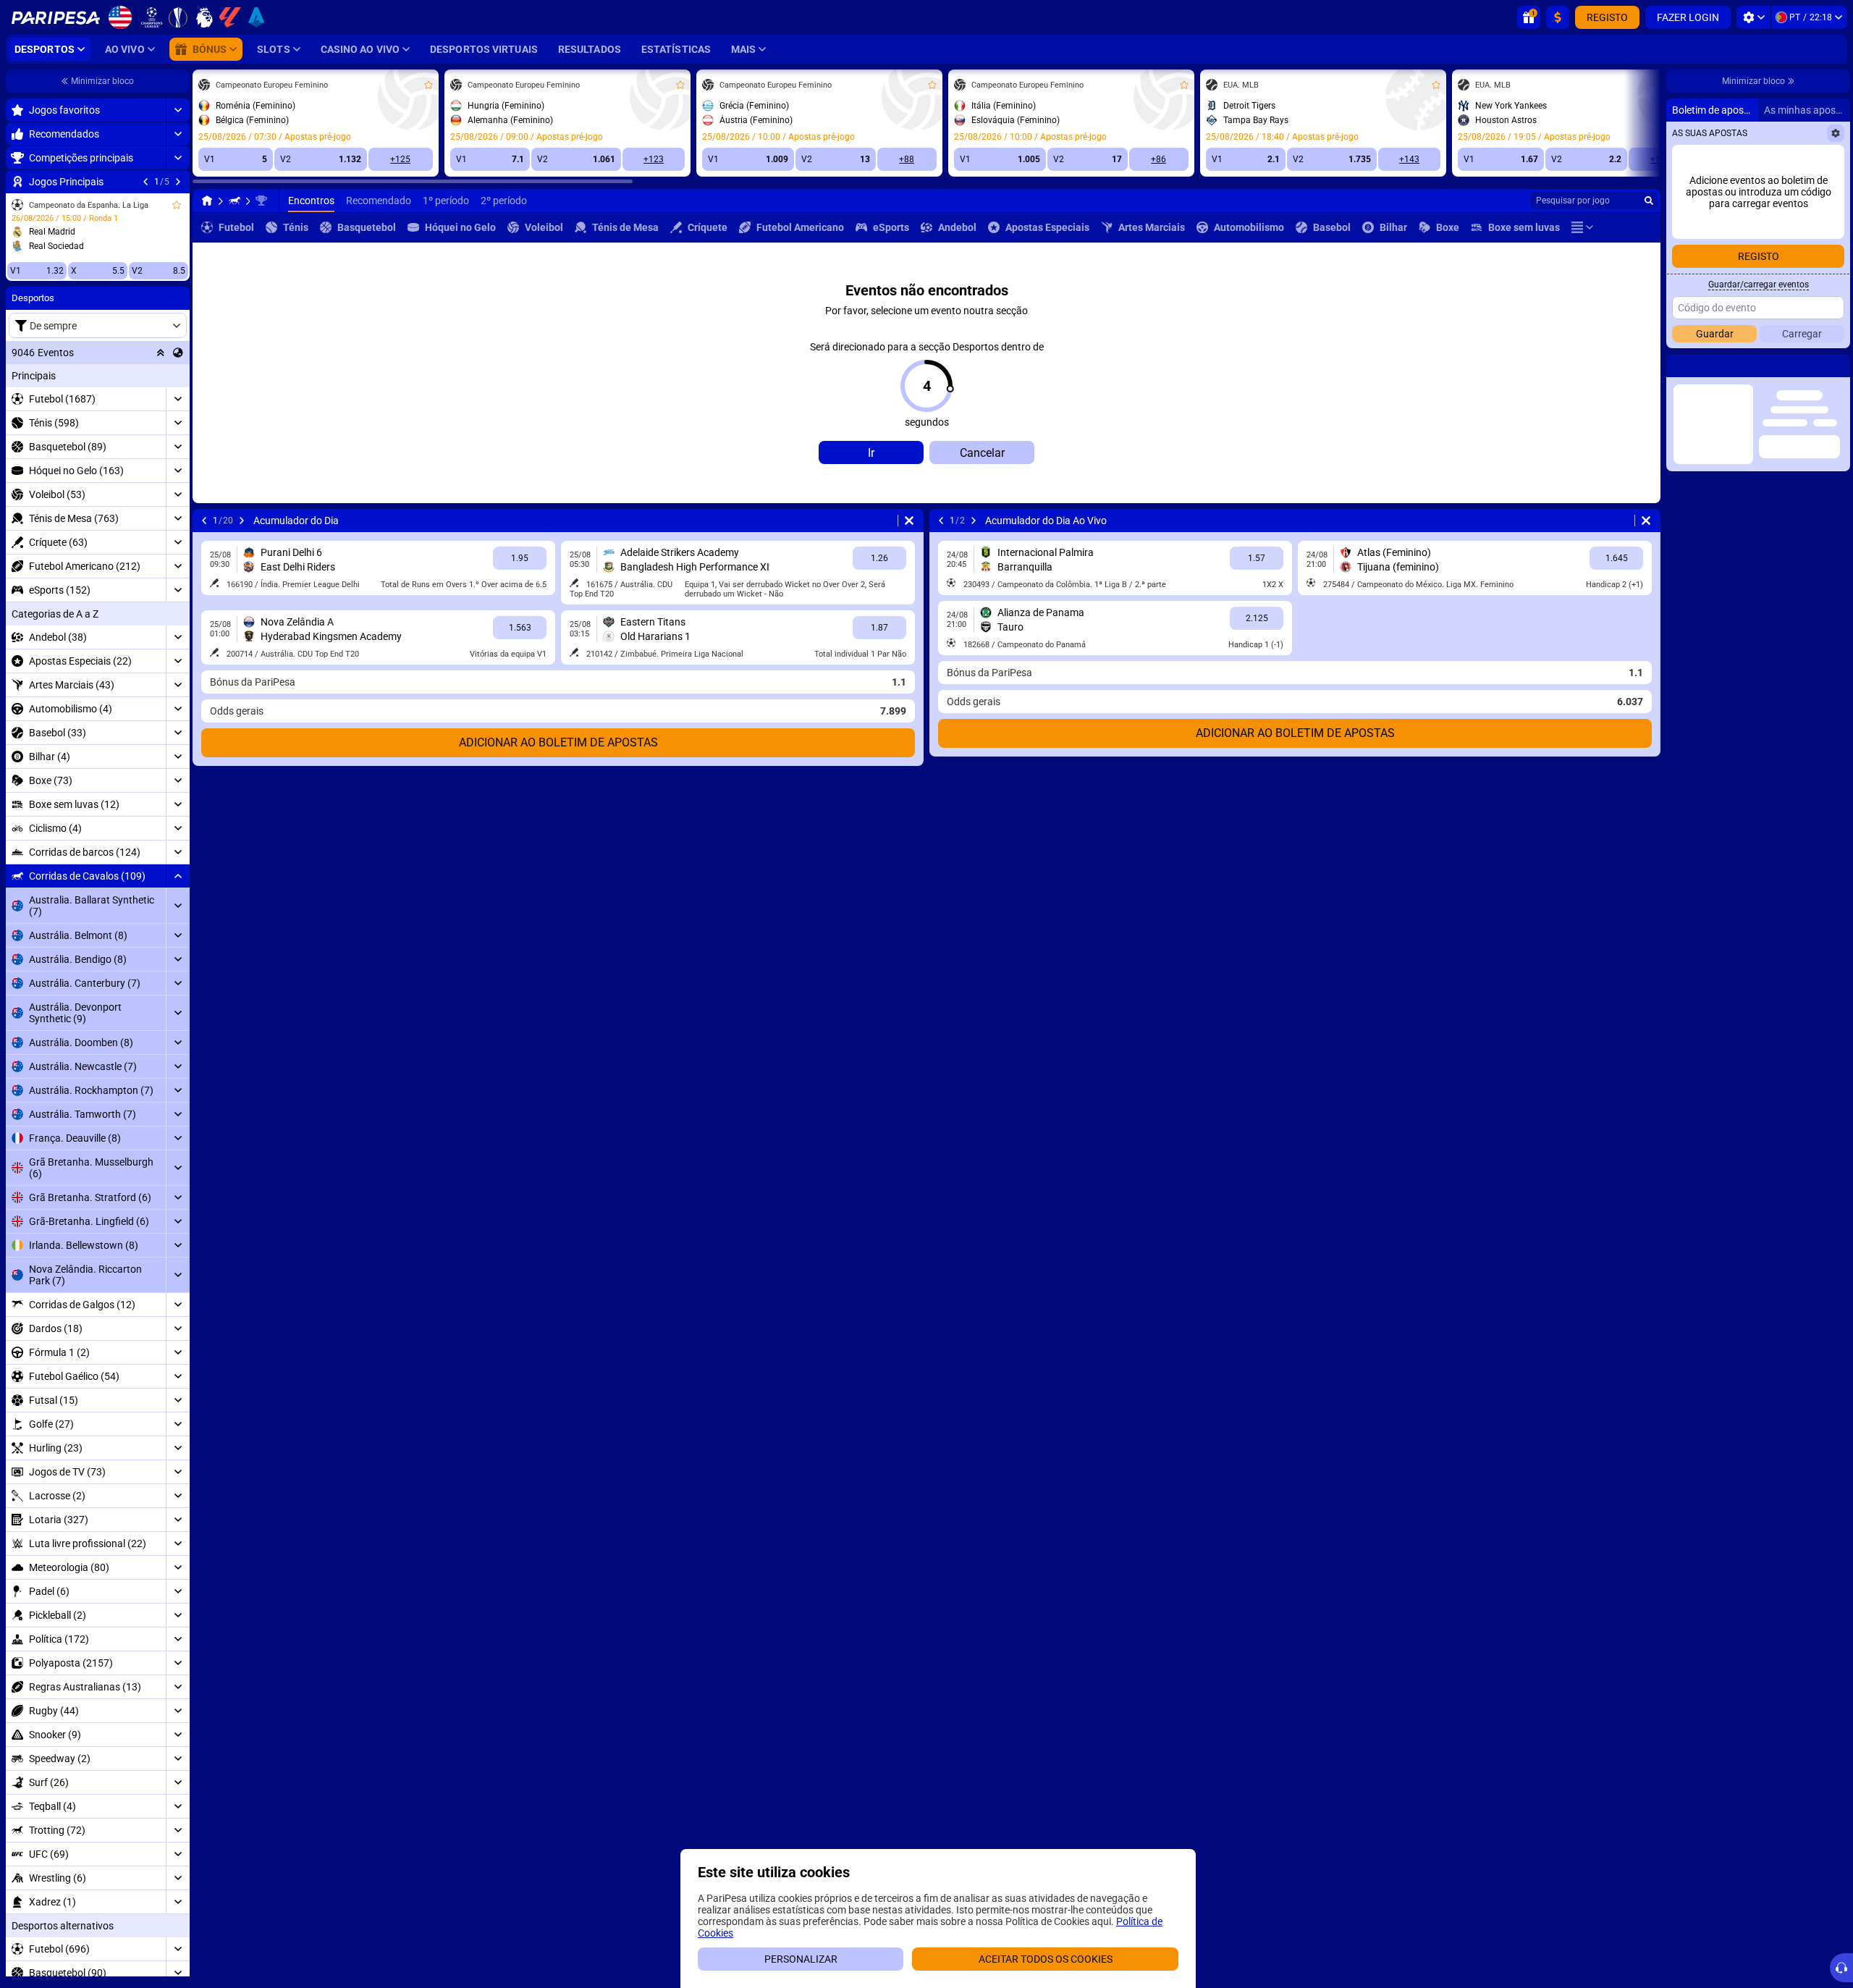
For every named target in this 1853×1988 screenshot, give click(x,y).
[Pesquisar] (1649, 201)
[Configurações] (1753, 17)
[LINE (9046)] (207, 201)
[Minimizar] (178, 876)
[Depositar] (1558, 17)
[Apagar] (909, 521)
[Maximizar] (178, 110)
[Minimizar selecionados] (161, 353)
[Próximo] (178, 182)
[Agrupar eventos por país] (178, 353)
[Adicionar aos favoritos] (177, 205)
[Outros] (1582, 227)
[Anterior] (145, 182)
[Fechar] (1839, 366)
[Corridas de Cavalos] (235, 201)
